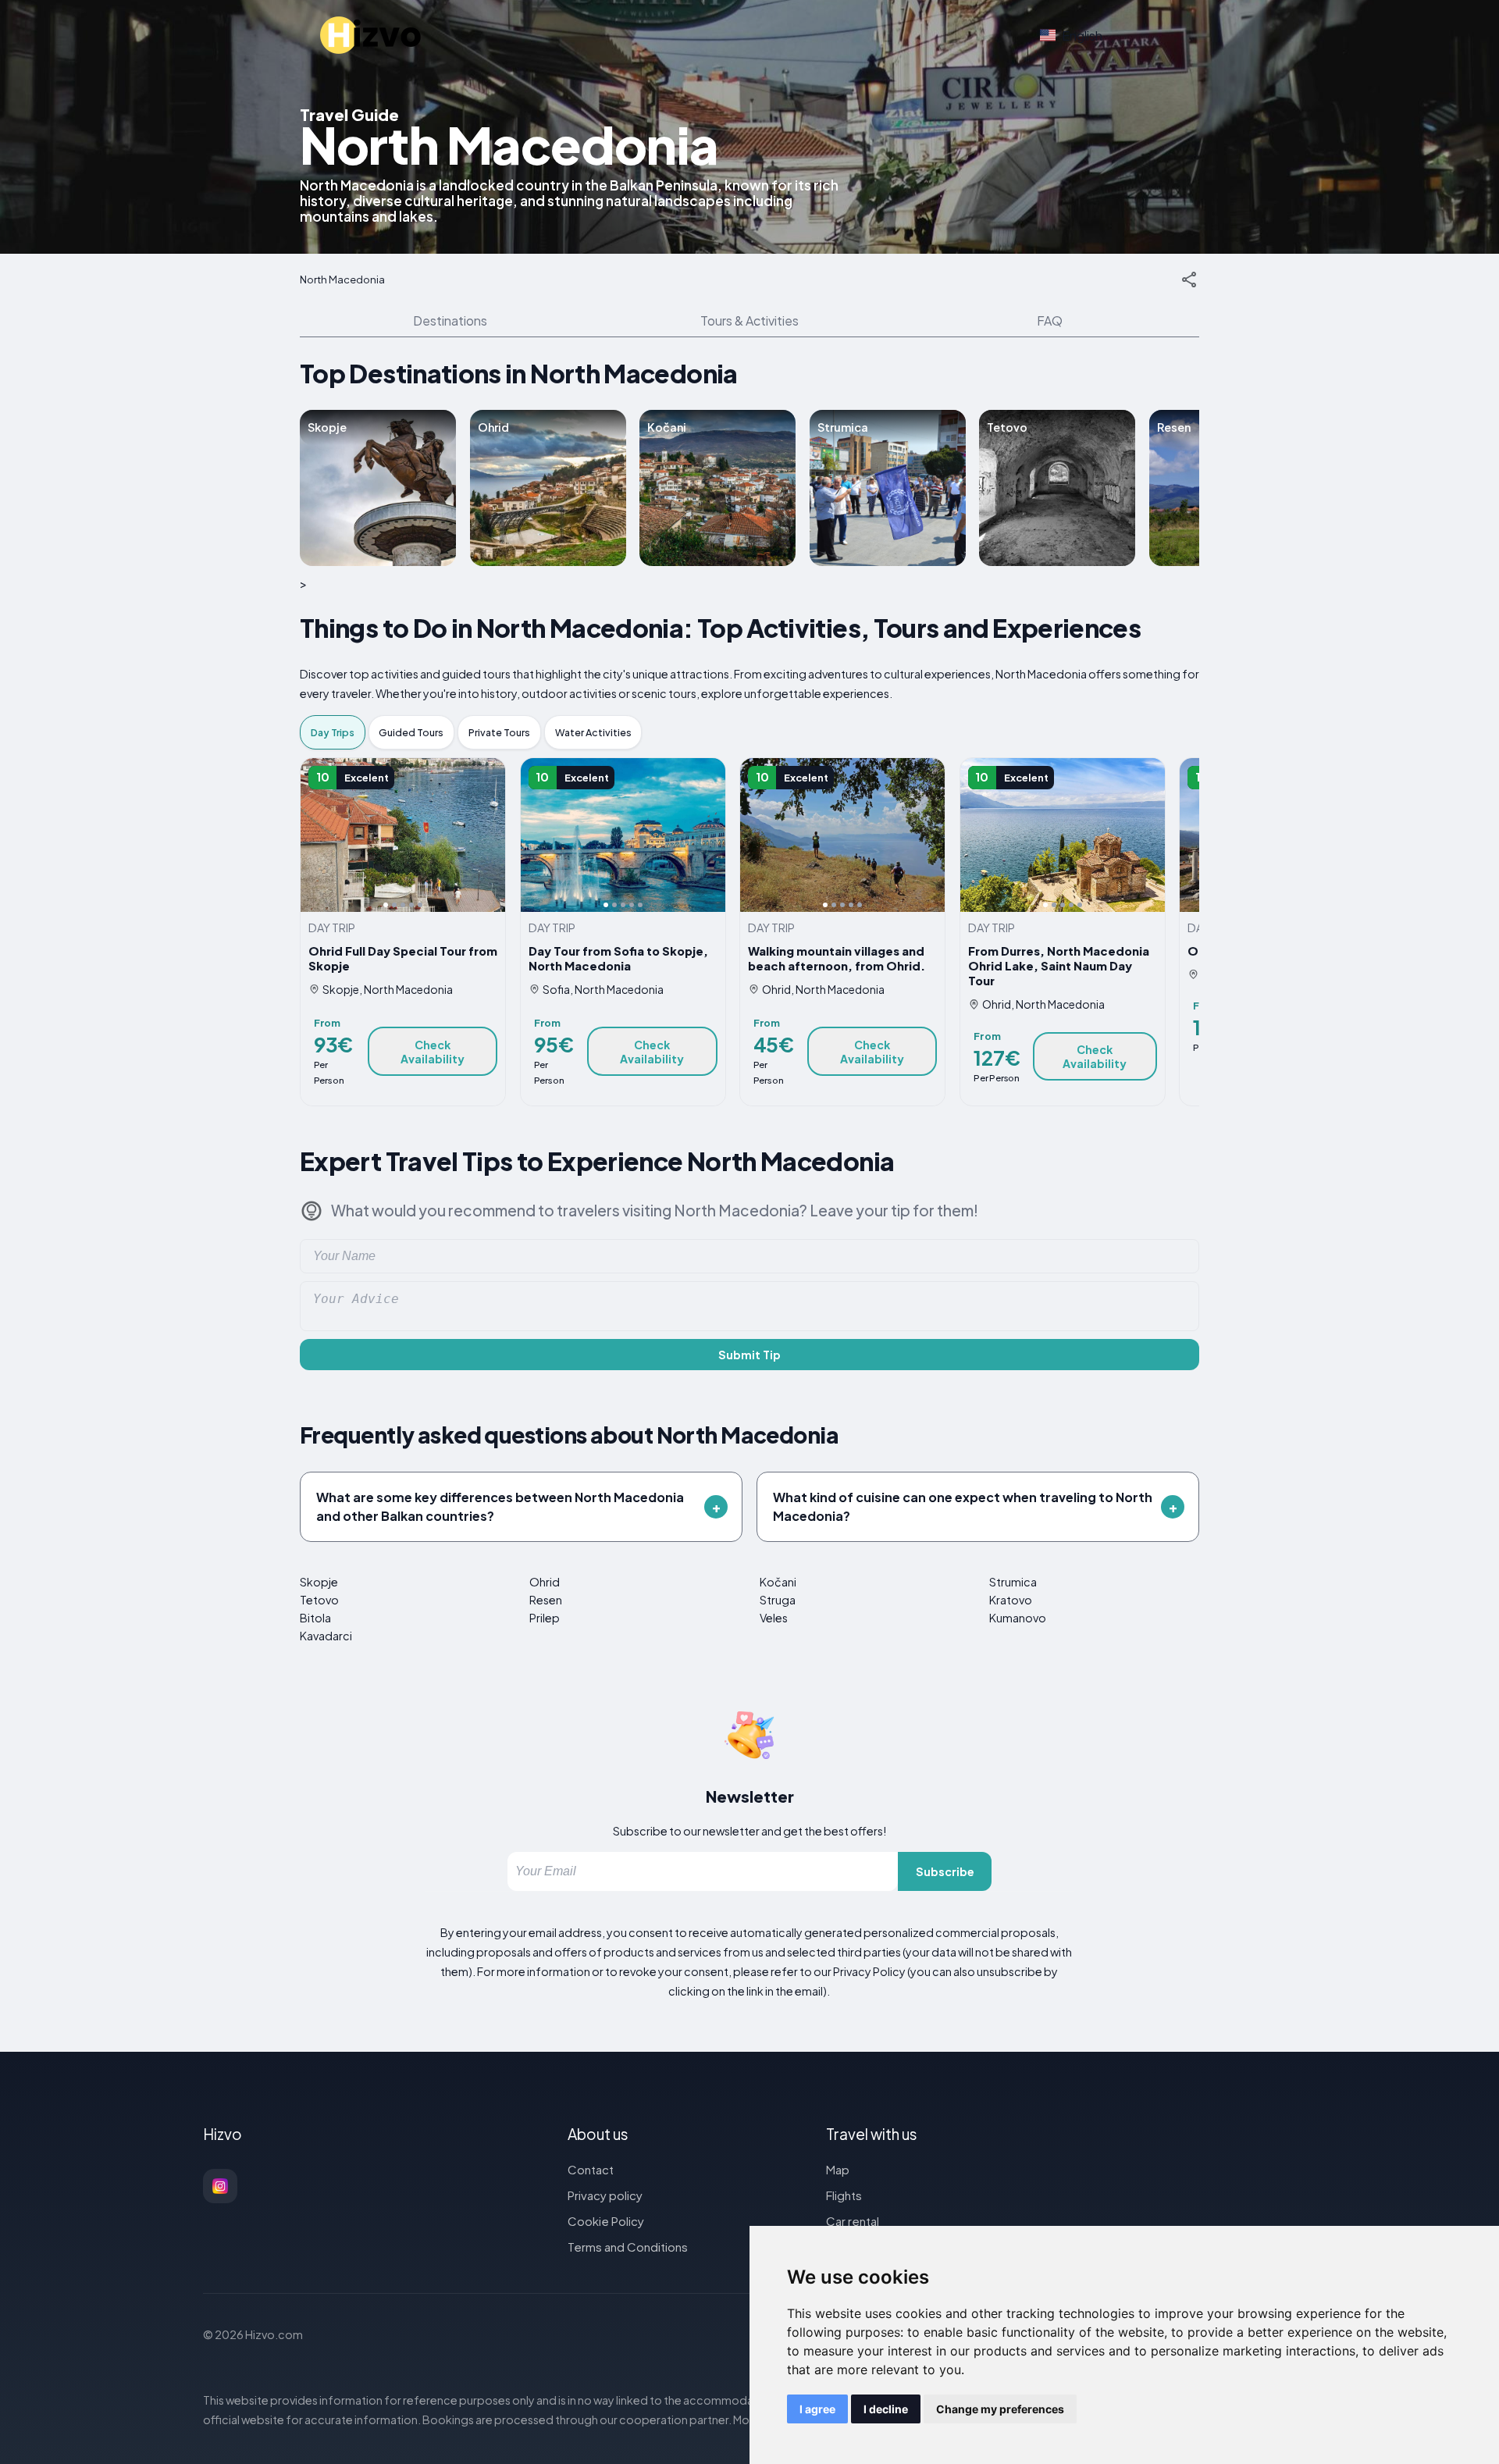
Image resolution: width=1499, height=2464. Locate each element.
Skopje (319, 1582)
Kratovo (1011, 1600)
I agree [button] (817, 2409)
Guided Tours (411, 732)
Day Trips (333, 732)
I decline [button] (886, 2409)
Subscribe (945, 1871)
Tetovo (319, 1600)
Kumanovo (1018, 1618)
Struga (778, 1600)
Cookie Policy (606, 2221)
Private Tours (499, 732)
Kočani (778, 1582)
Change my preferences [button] (1000, 2409)
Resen (546, 1600)
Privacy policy (605, 2195)
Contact (591, 2169)
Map (838, 2169)
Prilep (545, 1618)
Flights (844, 2195)
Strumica (1013, 1582)
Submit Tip (749, 1355)
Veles (774, 1618)
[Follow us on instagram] (220, 2186)
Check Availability (433, 1052)
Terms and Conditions (628, 2247)
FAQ (1050, 320)
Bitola (315, 1618)
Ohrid (545, 1582)
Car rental (853, 2221)
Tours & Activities (749, 320)
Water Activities (593, 732)
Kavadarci (326, 1636)
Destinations (450, 320)
